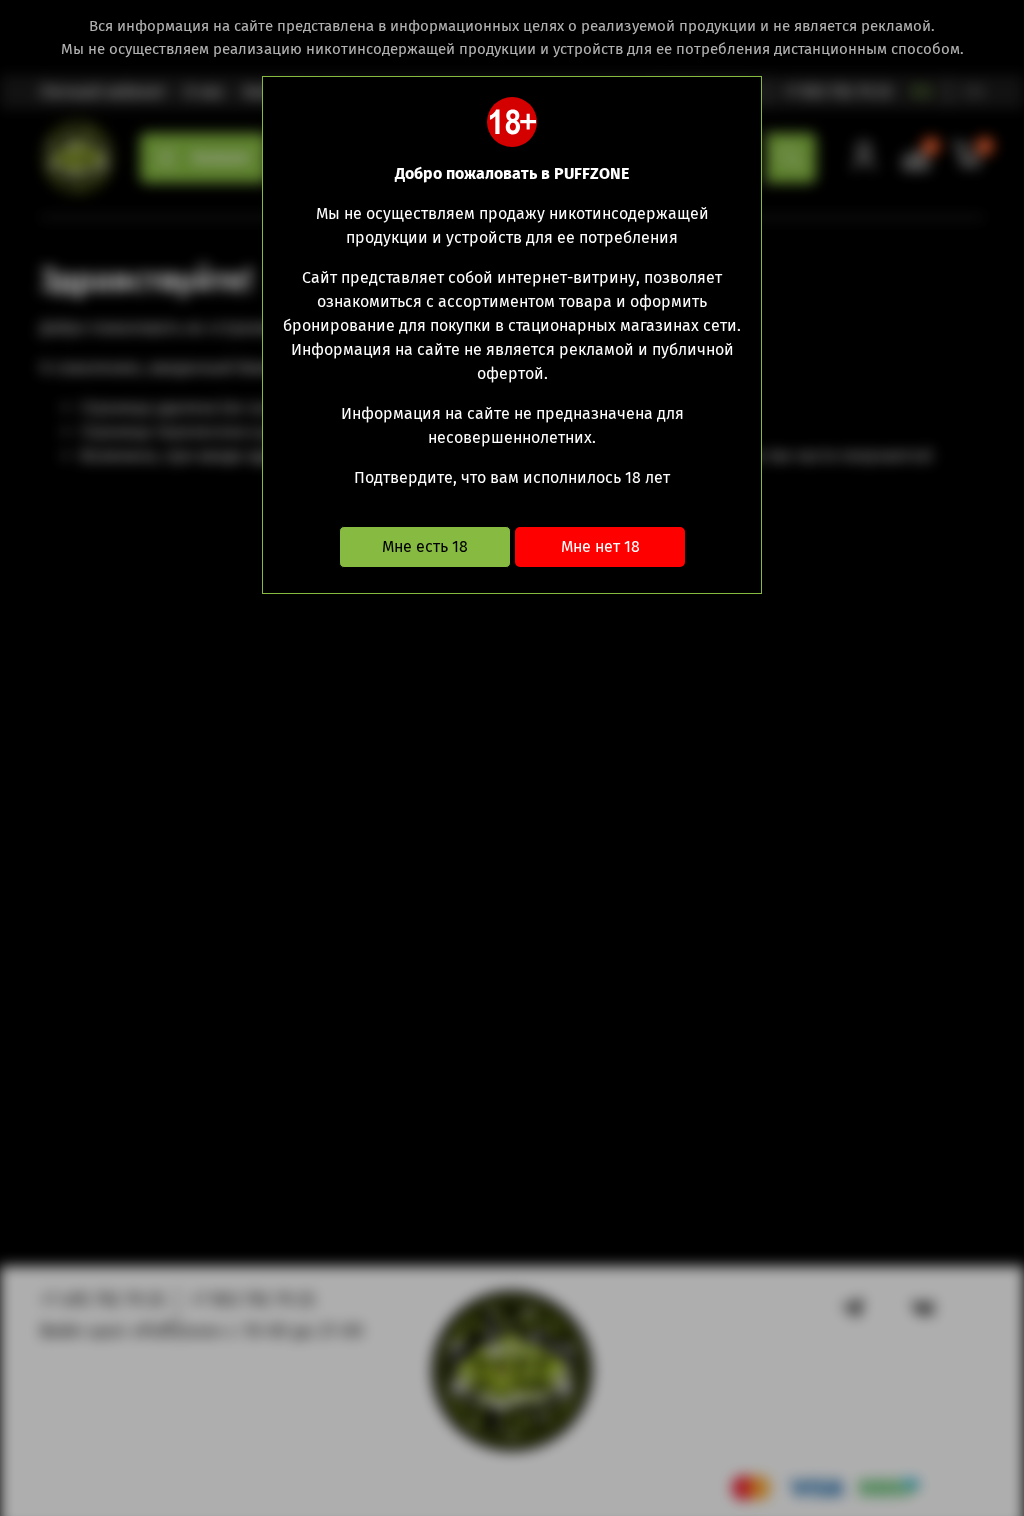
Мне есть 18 (425, 546)
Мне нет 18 (600, 546)
